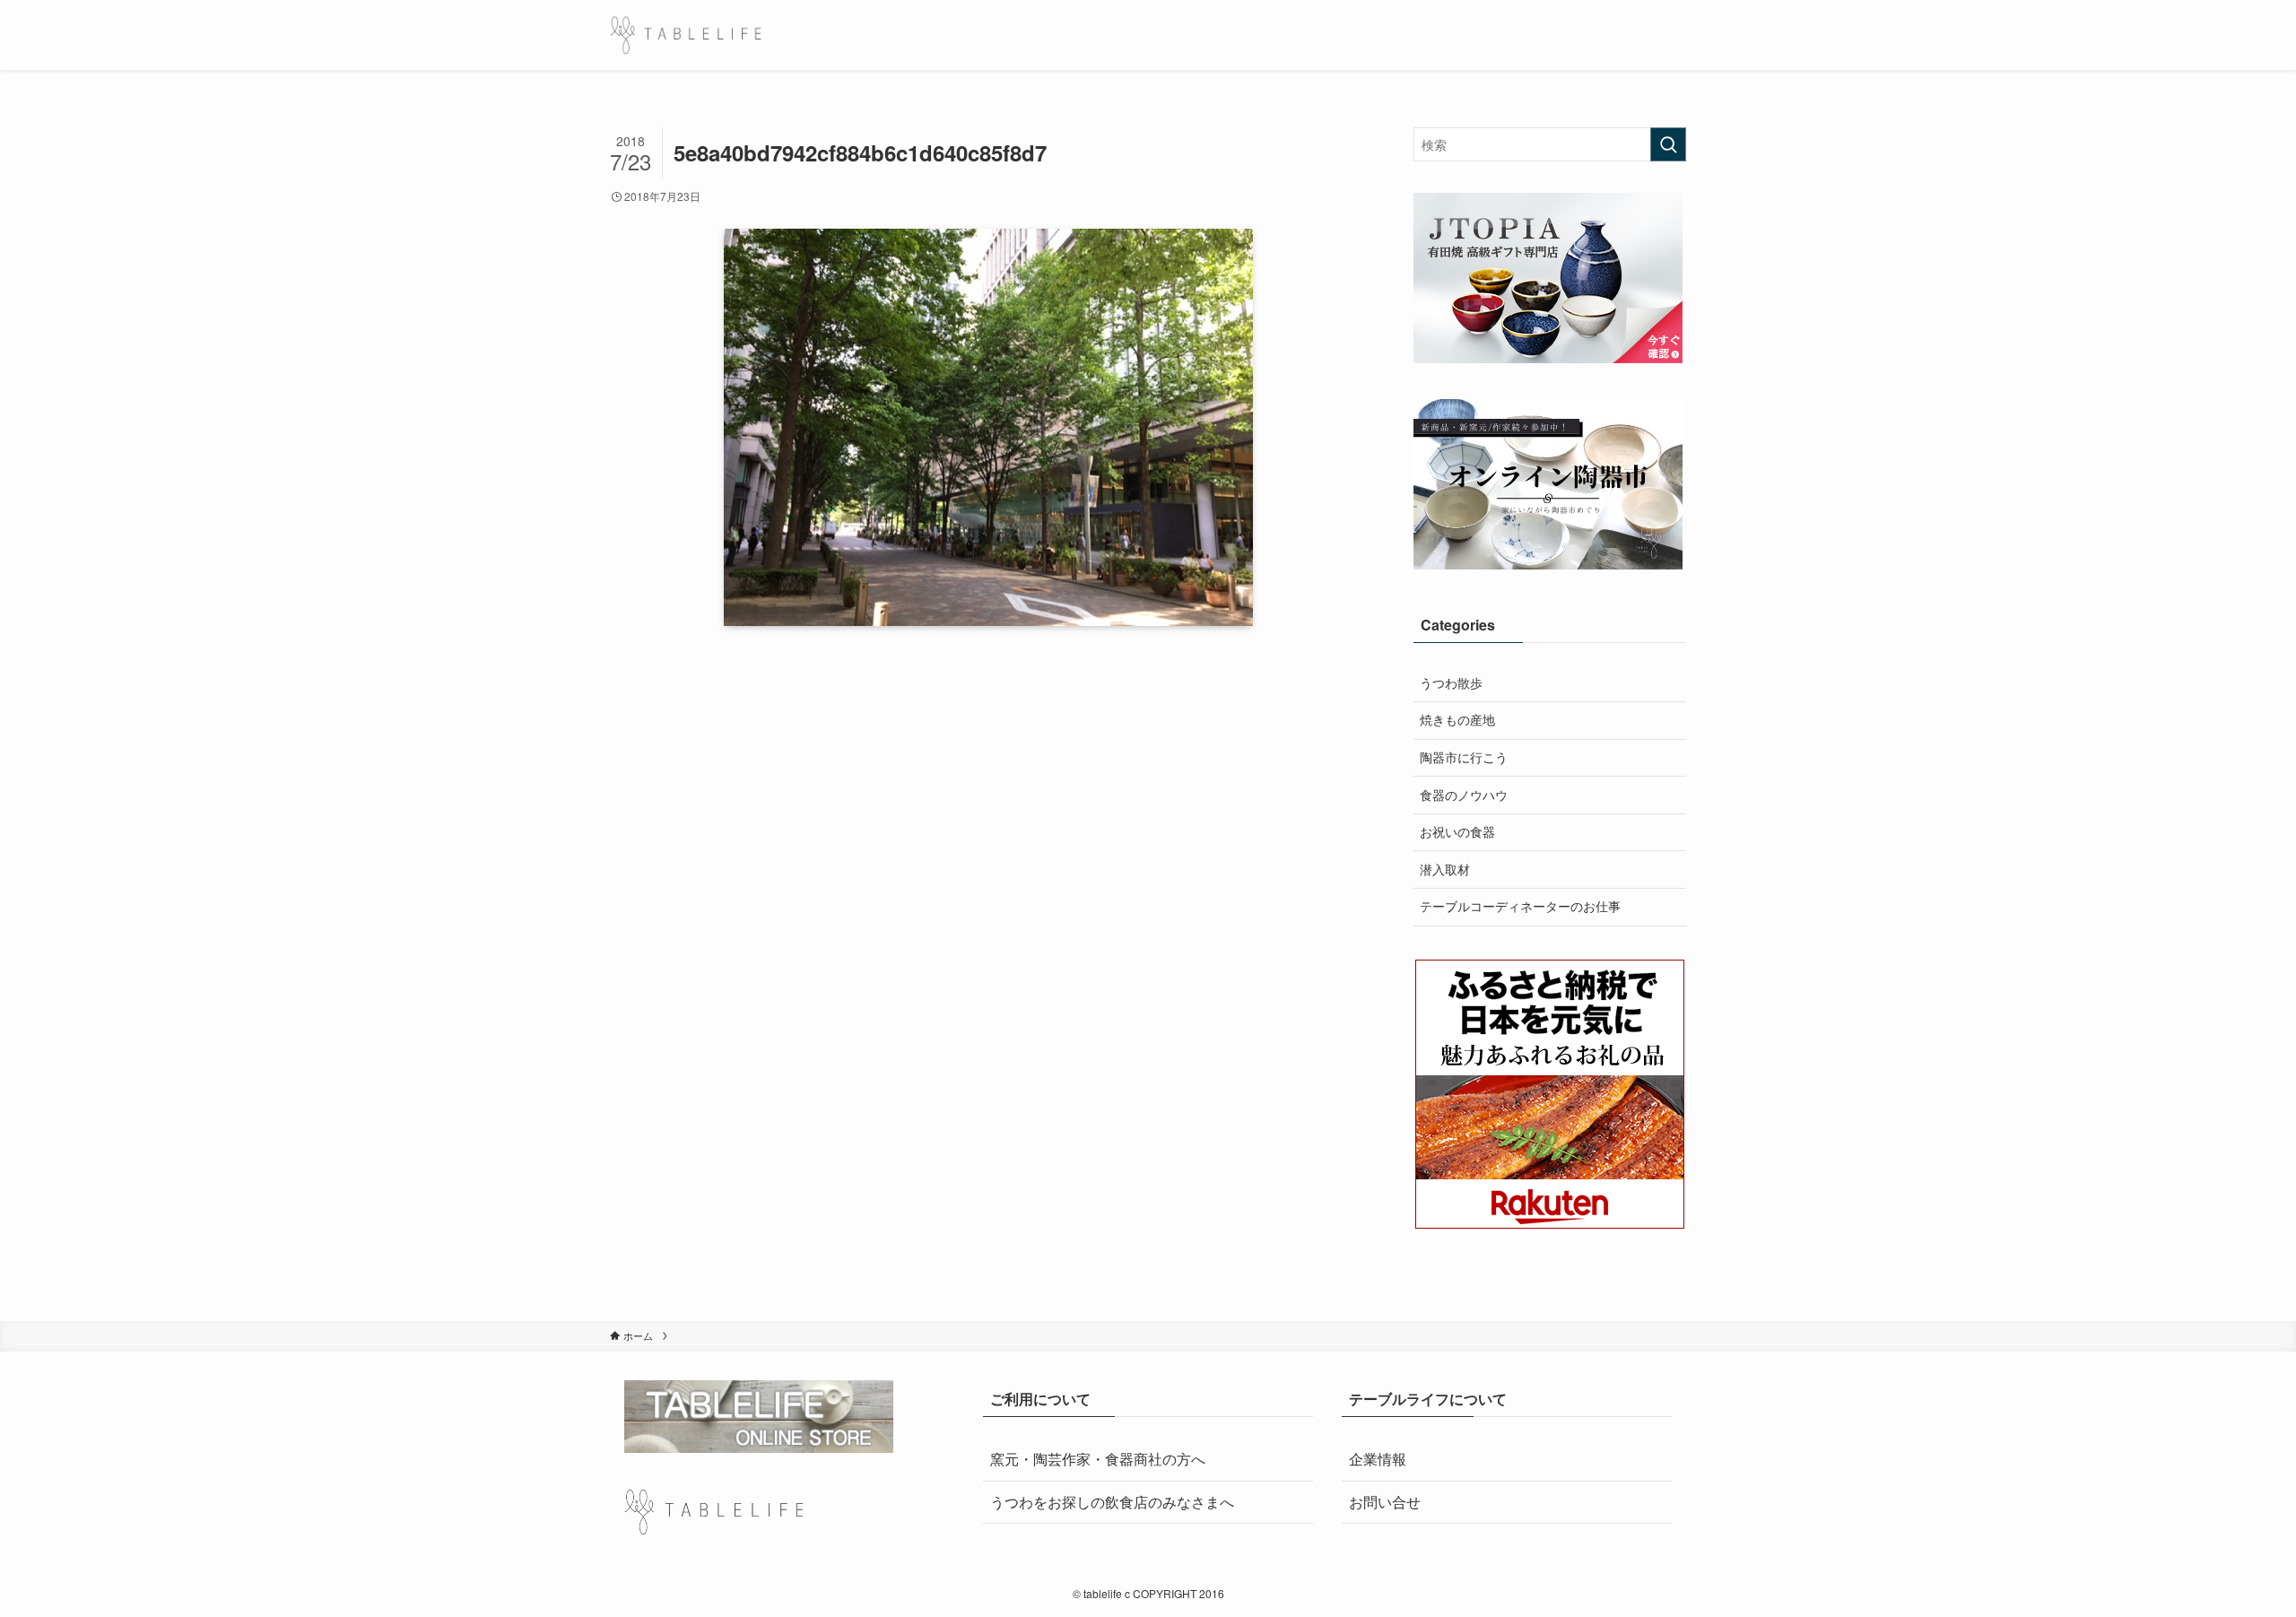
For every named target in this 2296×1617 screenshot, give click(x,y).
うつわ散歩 (1451, 682)
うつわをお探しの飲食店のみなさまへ (1112, 1502)
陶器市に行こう (1464, 757)
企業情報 (1378, 1459)
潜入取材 (1445, 869)
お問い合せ (1385, 1502)
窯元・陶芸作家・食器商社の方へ (1098, 1459)
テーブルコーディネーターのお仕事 (1520, 906)
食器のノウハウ (1464, 795)
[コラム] (686, 35)
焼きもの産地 (1457, 719)
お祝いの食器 (1457, 831)
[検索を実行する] (1668, 144)
